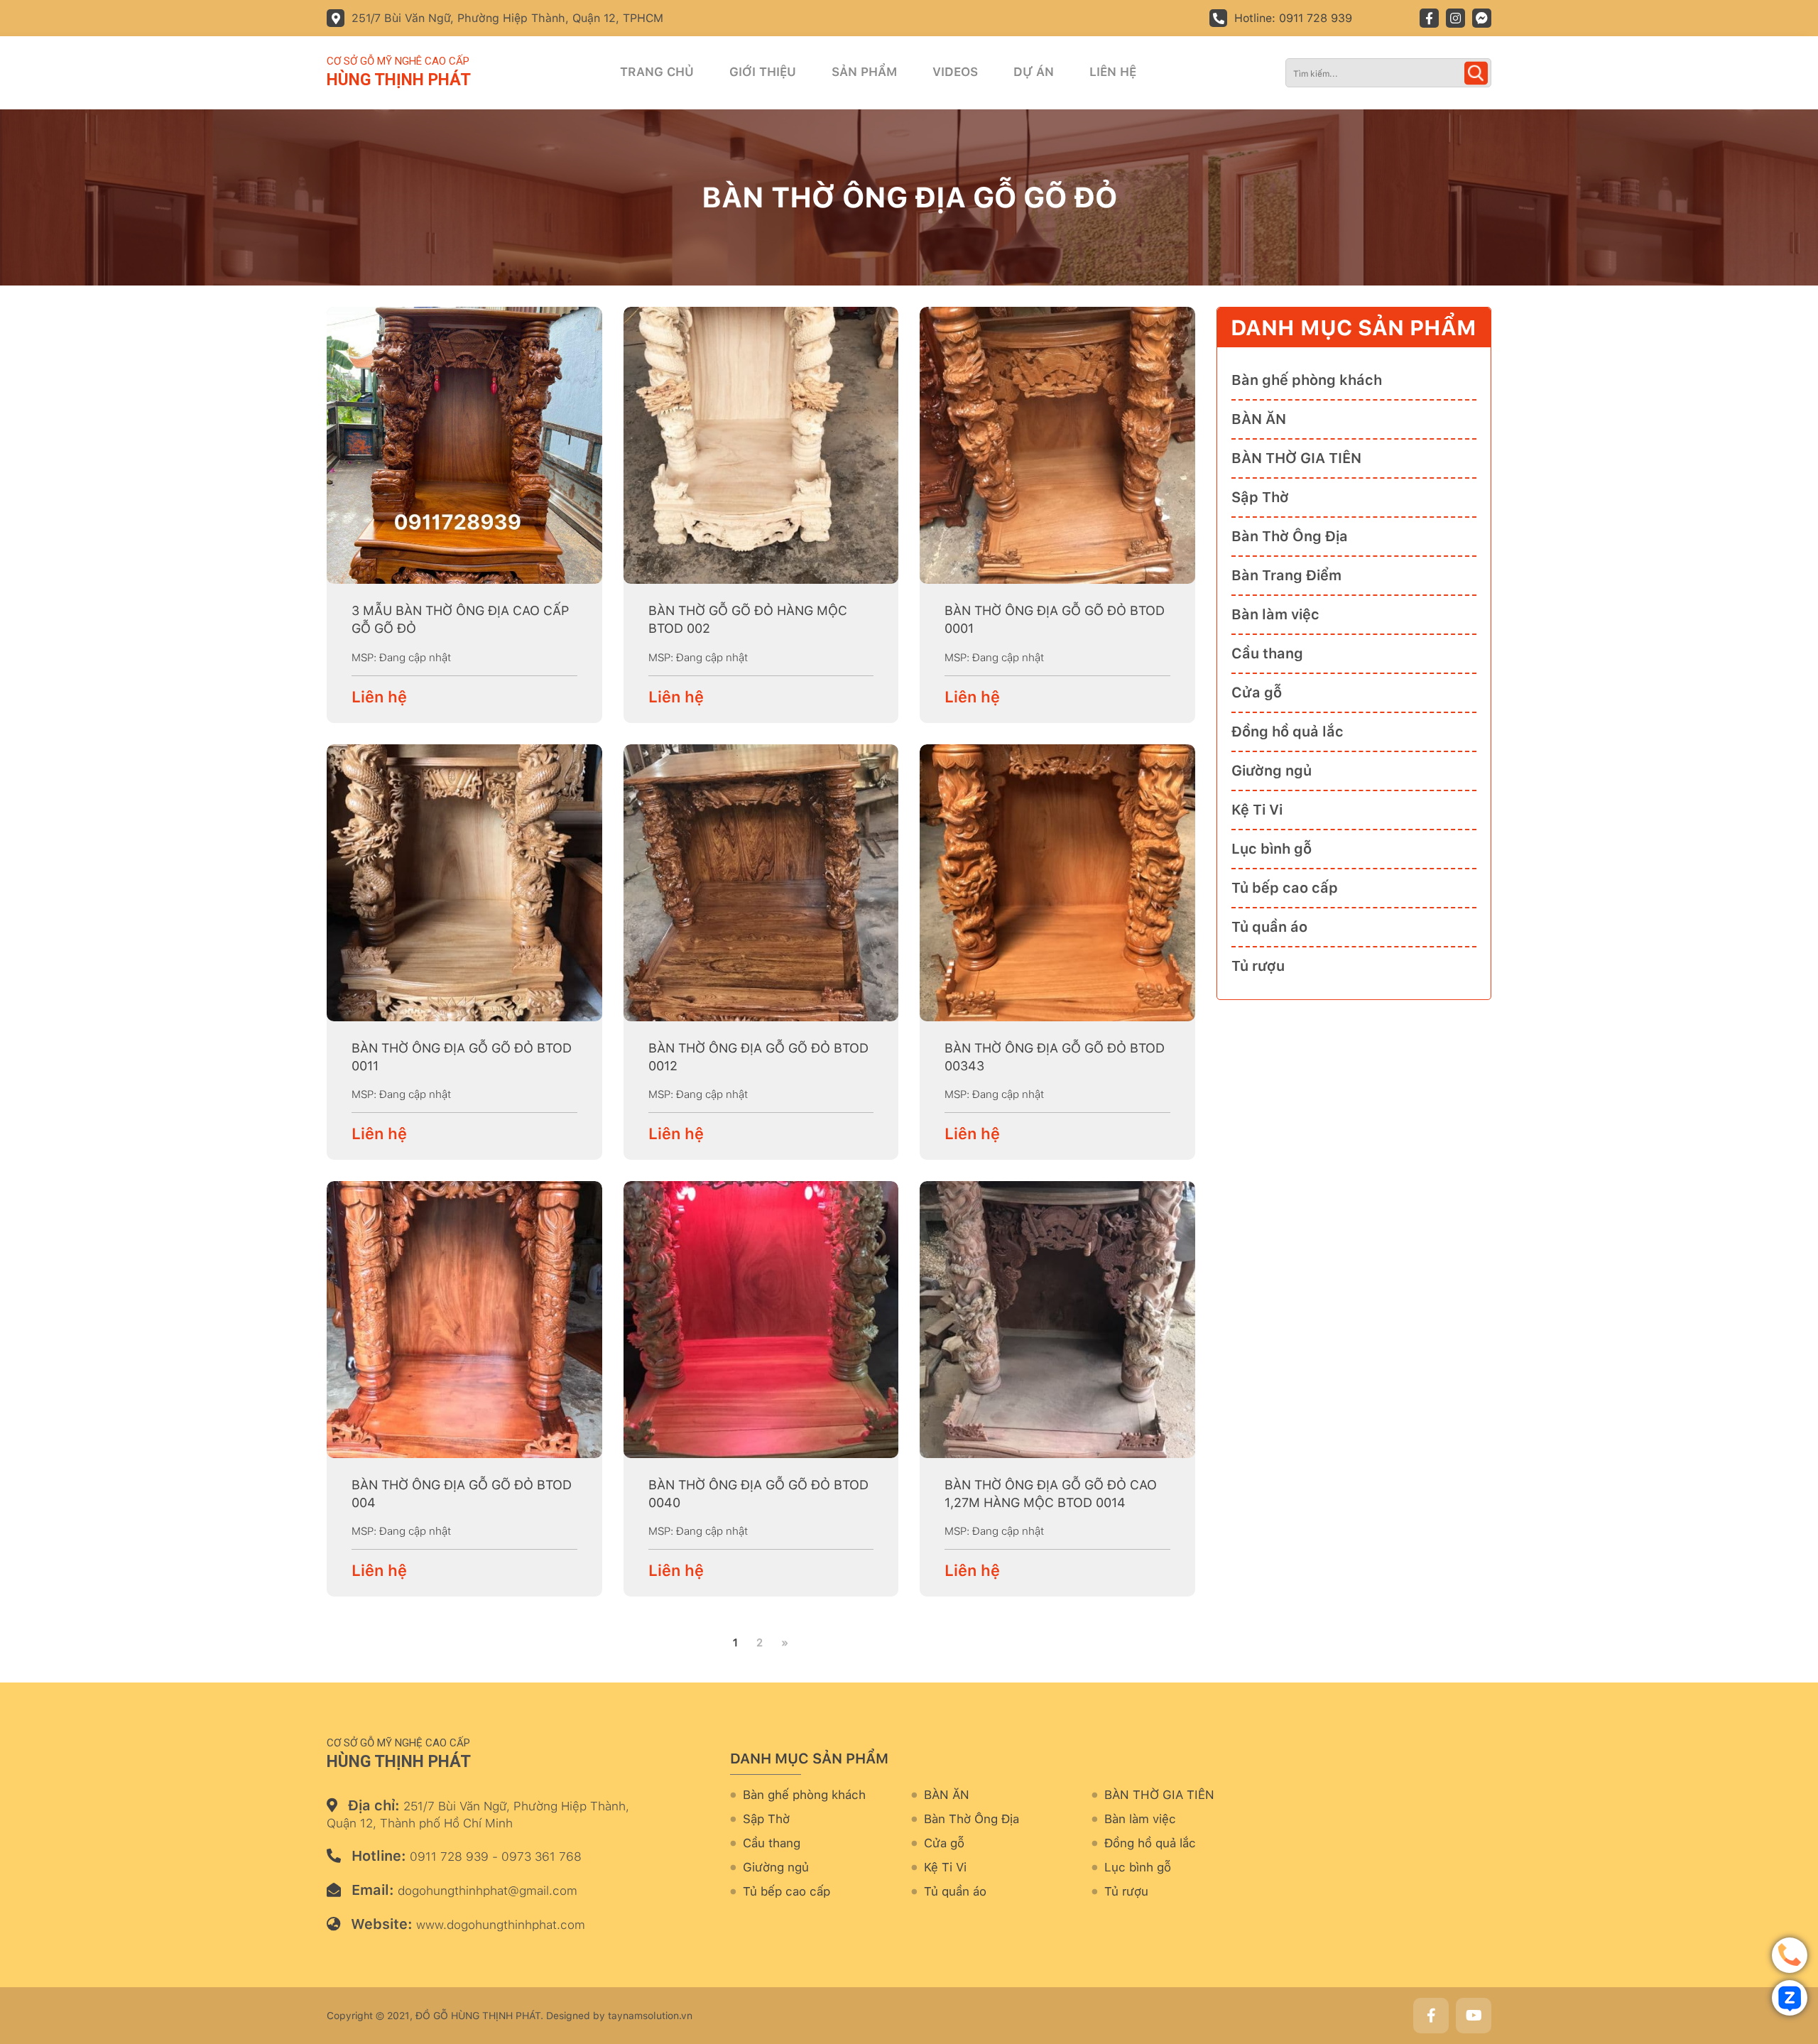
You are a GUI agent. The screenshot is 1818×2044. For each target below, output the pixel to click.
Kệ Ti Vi (1257, 810)
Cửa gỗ (1257, 692)
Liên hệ (1113, 72)
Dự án (1034, 72)
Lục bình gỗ (1272, 849)
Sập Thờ (1260, 497)
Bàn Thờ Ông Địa (1290, 536)
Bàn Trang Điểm (1286, 575)
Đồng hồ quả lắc (1288, 732)
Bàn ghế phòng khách (1307, 380)
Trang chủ (657, 72)
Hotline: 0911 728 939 (1293, 18)
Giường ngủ (1272, 771)
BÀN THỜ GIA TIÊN (1296, 458)
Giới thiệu (763, 72)
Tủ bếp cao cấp (1285, 888)
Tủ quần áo (1269, 927)
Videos (955, 72)
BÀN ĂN (1259, 419)
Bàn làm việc (1275, 614)
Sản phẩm (864, 72)
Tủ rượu (1258, 966)
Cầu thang (1267, 653)
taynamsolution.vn (650, 2016)
